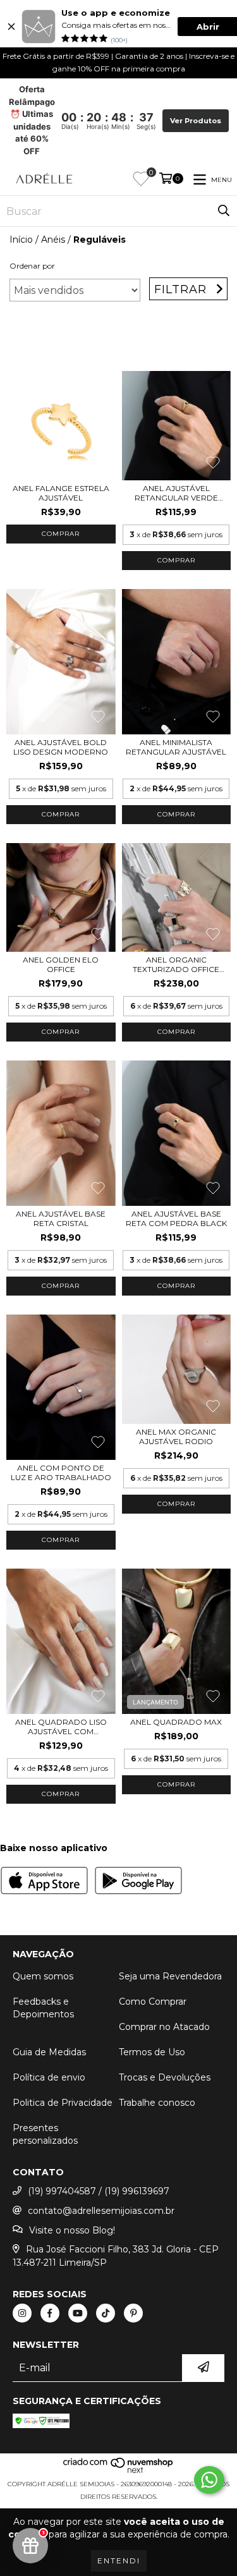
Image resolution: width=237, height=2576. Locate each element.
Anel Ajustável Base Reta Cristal (61, 1218)
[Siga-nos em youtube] (78, 2313)
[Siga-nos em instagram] (22, 2313)
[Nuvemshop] (118, 2471)
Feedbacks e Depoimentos (43, 2008)
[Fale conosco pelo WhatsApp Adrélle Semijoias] (209, 2480)
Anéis (53, 240)
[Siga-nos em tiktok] (106, 2313)
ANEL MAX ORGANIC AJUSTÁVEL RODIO (176, 1437)
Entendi (119, 2561)
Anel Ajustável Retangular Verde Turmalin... (176, 493)
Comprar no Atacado (164, 2027)
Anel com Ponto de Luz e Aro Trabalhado (61, 1473)
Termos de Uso (152, 2052)
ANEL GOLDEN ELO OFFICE (61, 964)
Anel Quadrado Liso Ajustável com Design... (61, 1727)
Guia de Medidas (49, 2052)
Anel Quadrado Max (176, 1722)
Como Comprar (153, 2002)
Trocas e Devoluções (165, 2077)
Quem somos (43, 1976)
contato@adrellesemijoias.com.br (101, 2211)
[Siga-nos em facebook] (50, 2313)
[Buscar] (224, 211)
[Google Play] (138, 1882)
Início (21, 240)
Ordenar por (32, 266)
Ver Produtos (196, 121)
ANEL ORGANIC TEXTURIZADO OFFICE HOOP (176, 964)
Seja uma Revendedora (170, 1976)
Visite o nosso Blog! (72, 2230)
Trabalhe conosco (157, 2103)
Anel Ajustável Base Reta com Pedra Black (176, 1218)
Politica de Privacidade (63, 2103)
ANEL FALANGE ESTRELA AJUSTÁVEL (61, 493)
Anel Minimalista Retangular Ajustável (176, 747)
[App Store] (44, 1882)
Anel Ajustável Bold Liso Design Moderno (61, 747)
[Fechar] (11, 27)
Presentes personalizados (45, 2134)
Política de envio (49, 2077)
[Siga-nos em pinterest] (133, 2313)
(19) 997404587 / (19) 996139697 (99, 2191)
